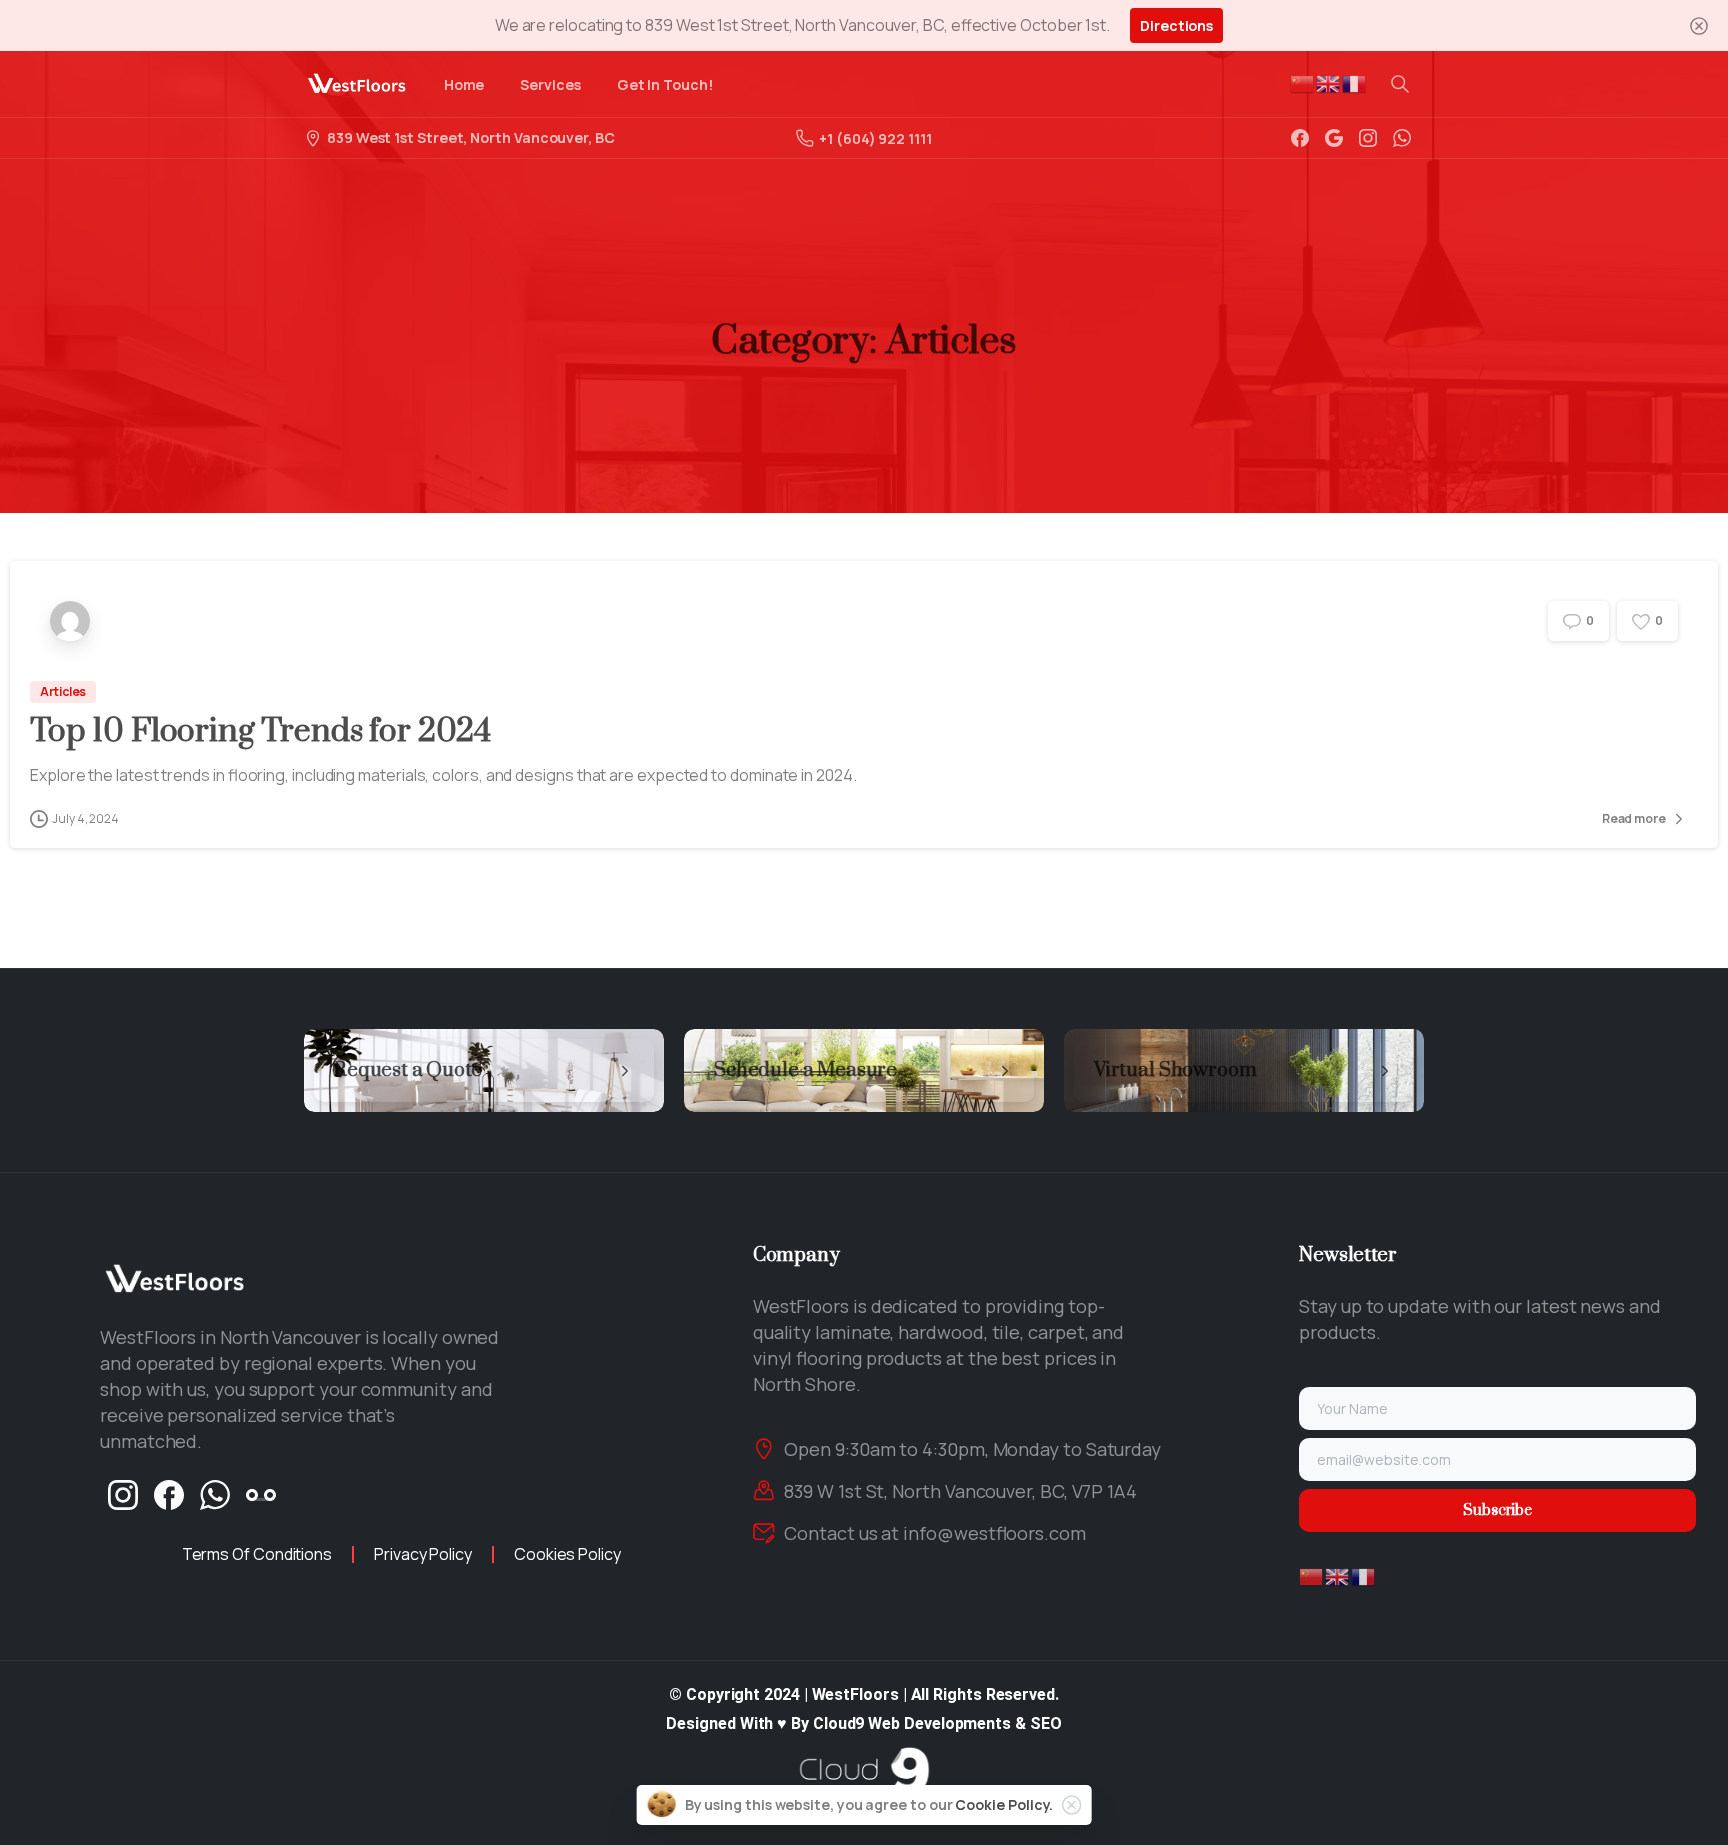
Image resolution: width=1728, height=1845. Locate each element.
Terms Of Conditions (257, 1554)
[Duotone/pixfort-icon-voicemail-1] (261, 1493)
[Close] (1699, 25)
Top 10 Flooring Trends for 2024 (260, 731)
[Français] (1355, 82)
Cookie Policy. (1004, 1804)
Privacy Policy (423, 1554)
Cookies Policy (567, 1554)
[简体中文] (1303, 82)
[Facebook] (1300, 138)
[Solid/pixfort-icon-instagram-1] (123, 1493)
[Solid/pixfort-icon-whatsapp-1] (215, 1493)
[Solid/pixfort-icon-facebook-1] (169, 1493)
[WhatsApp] (1402, 138)
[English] (1329, 82)
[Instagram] (1368, 138)
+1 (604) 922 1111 (875, 138)
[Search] (1400, 84)
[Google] (1334, 138)
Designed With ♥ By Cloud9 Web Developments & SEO (863, 1723)
